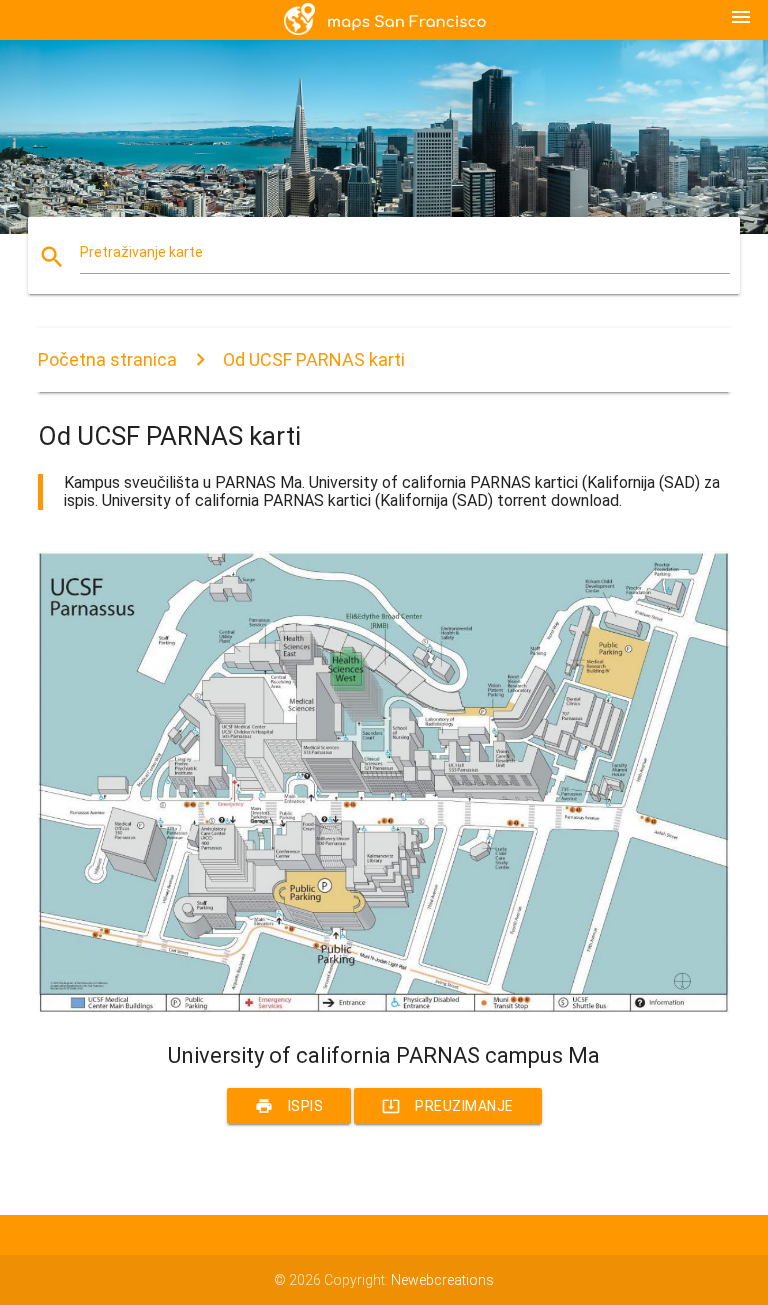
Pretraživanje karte (141, 252)
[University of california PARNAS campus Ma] (383, 1008)
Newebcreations (442, 1280)
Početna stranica (107, 359)
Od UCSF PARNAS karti (314, 359)
